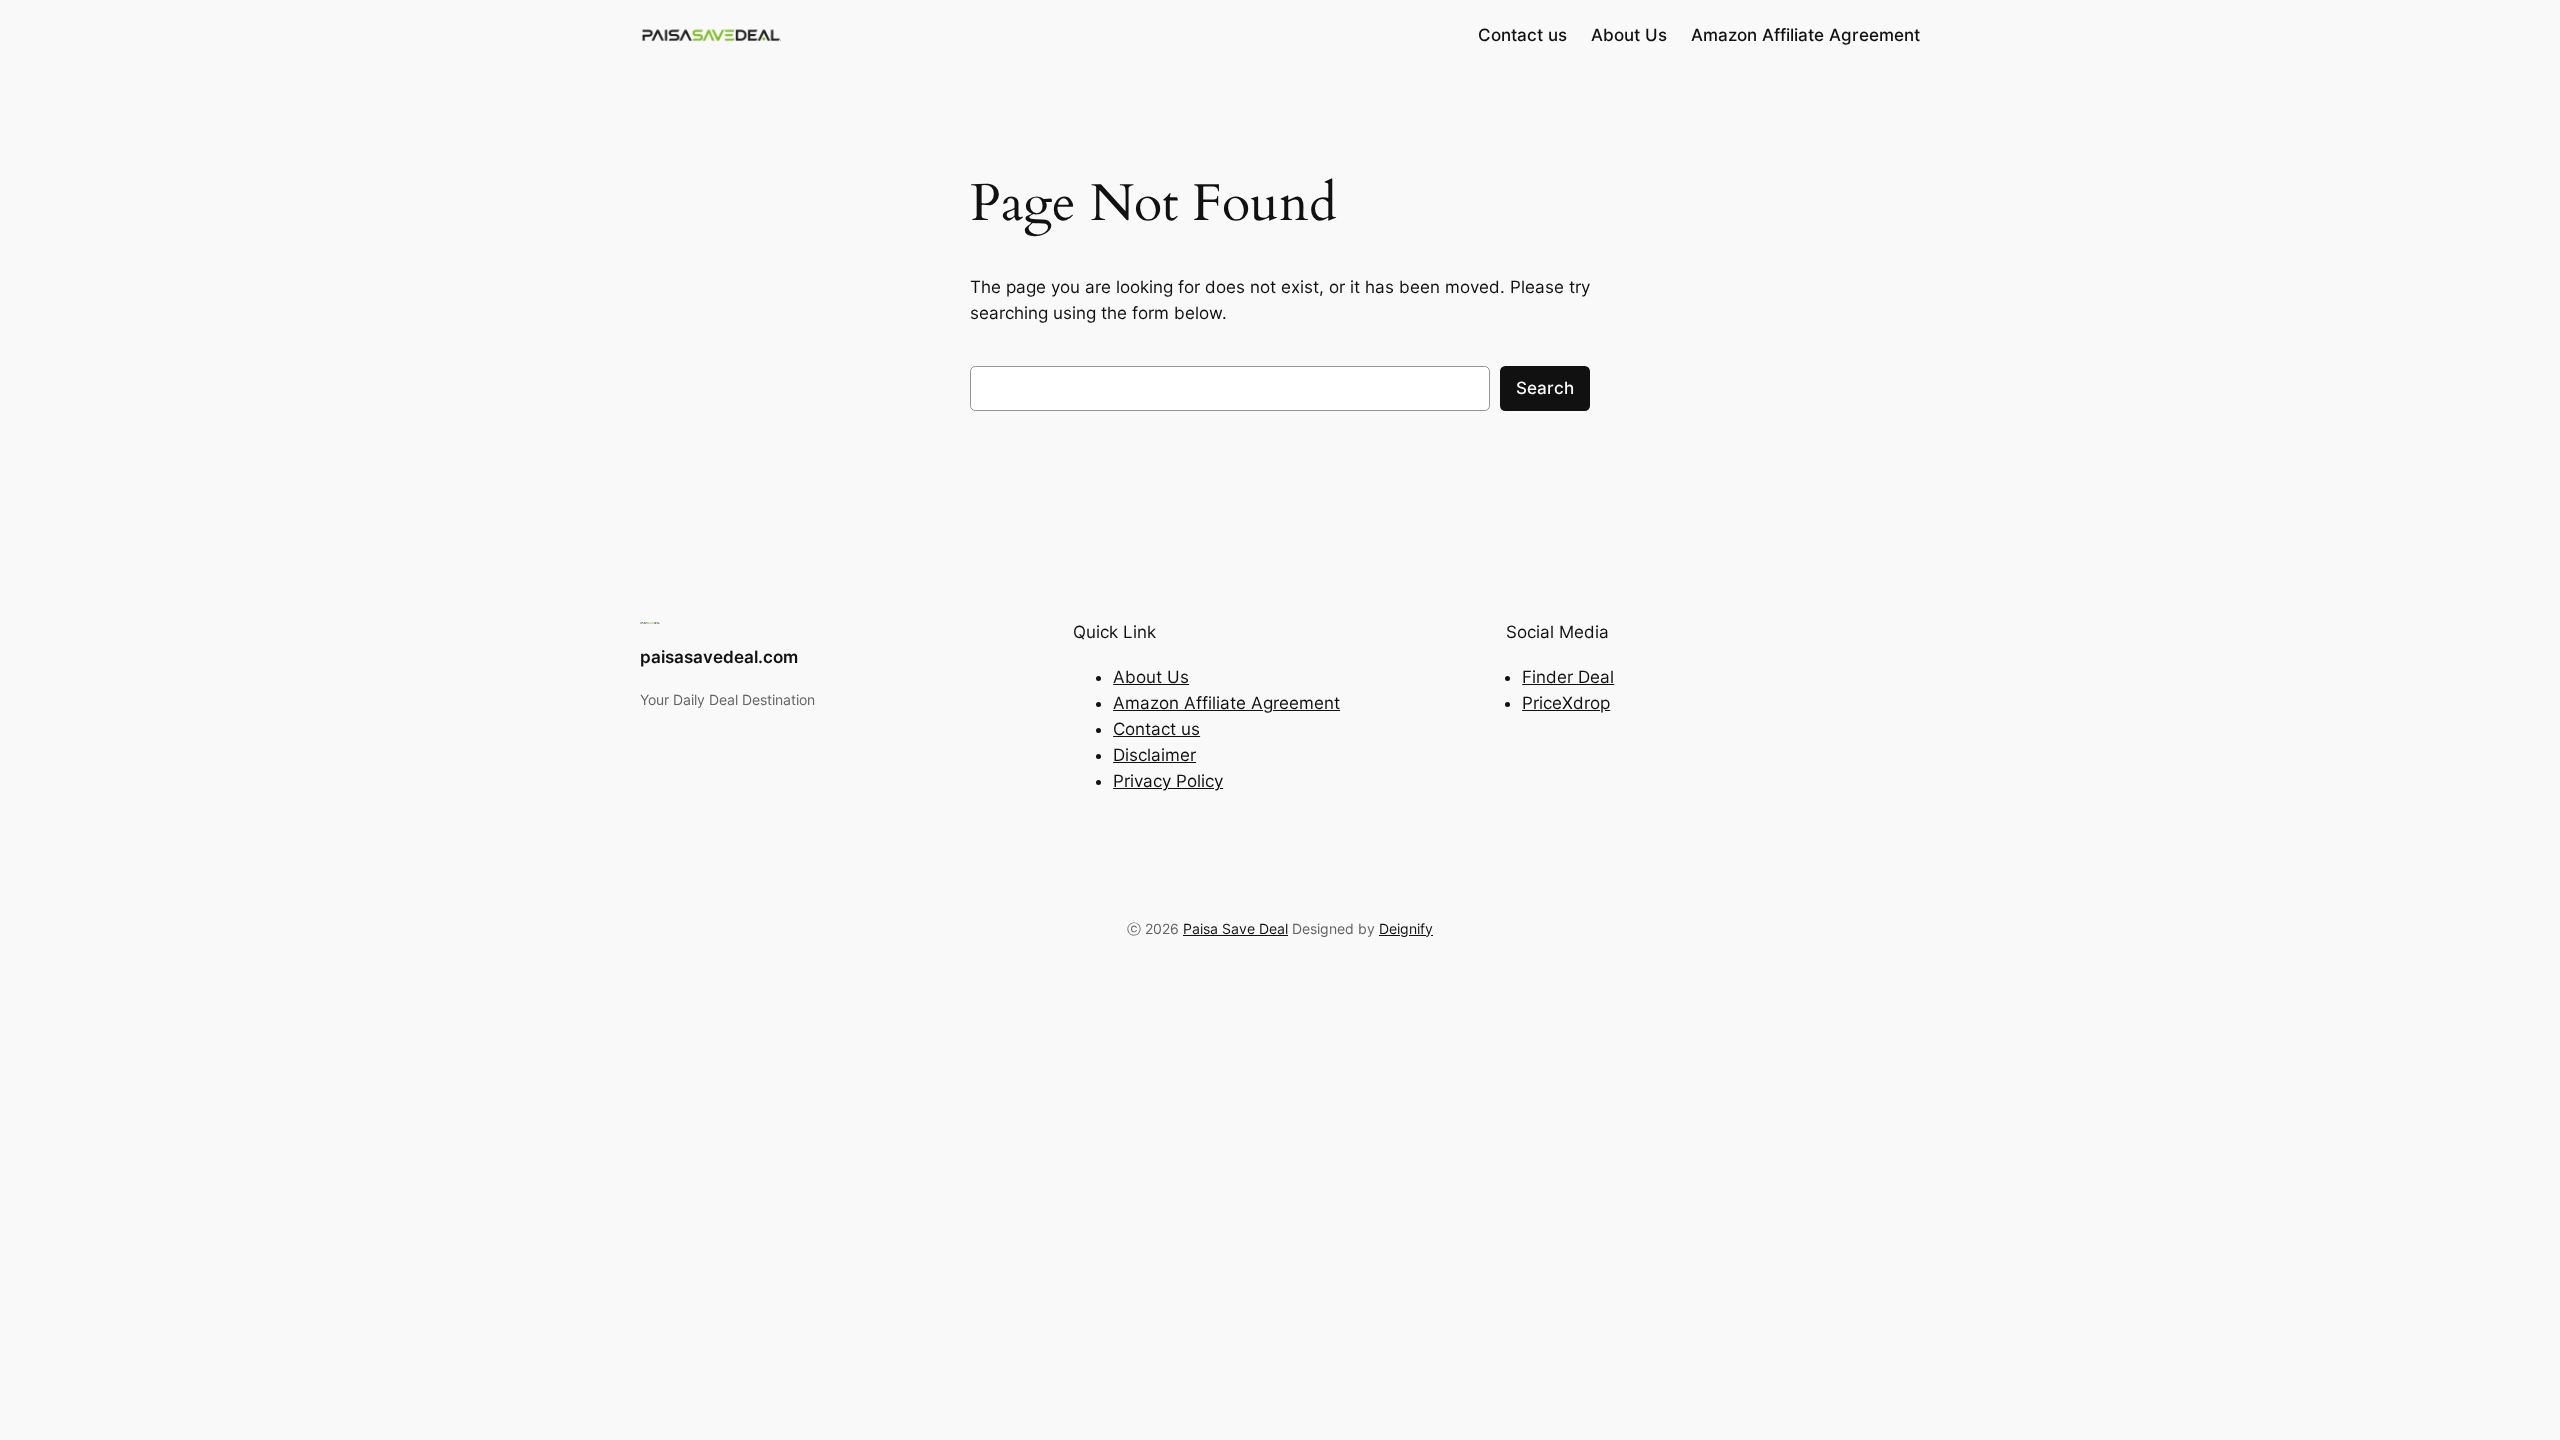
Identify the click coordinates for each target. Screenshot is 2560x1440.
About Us (1151, 677)
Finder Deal (1568, 677)
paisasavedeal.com (719, 657)
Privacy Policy (1168, 781)
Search (1545, 388)
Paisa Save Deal (1235, 928)
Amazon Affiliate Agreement (1226, 703)
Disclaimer (1154, 755)
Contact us (1156, 729)
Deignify (1406, 928)
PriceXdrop (1566, 703)
